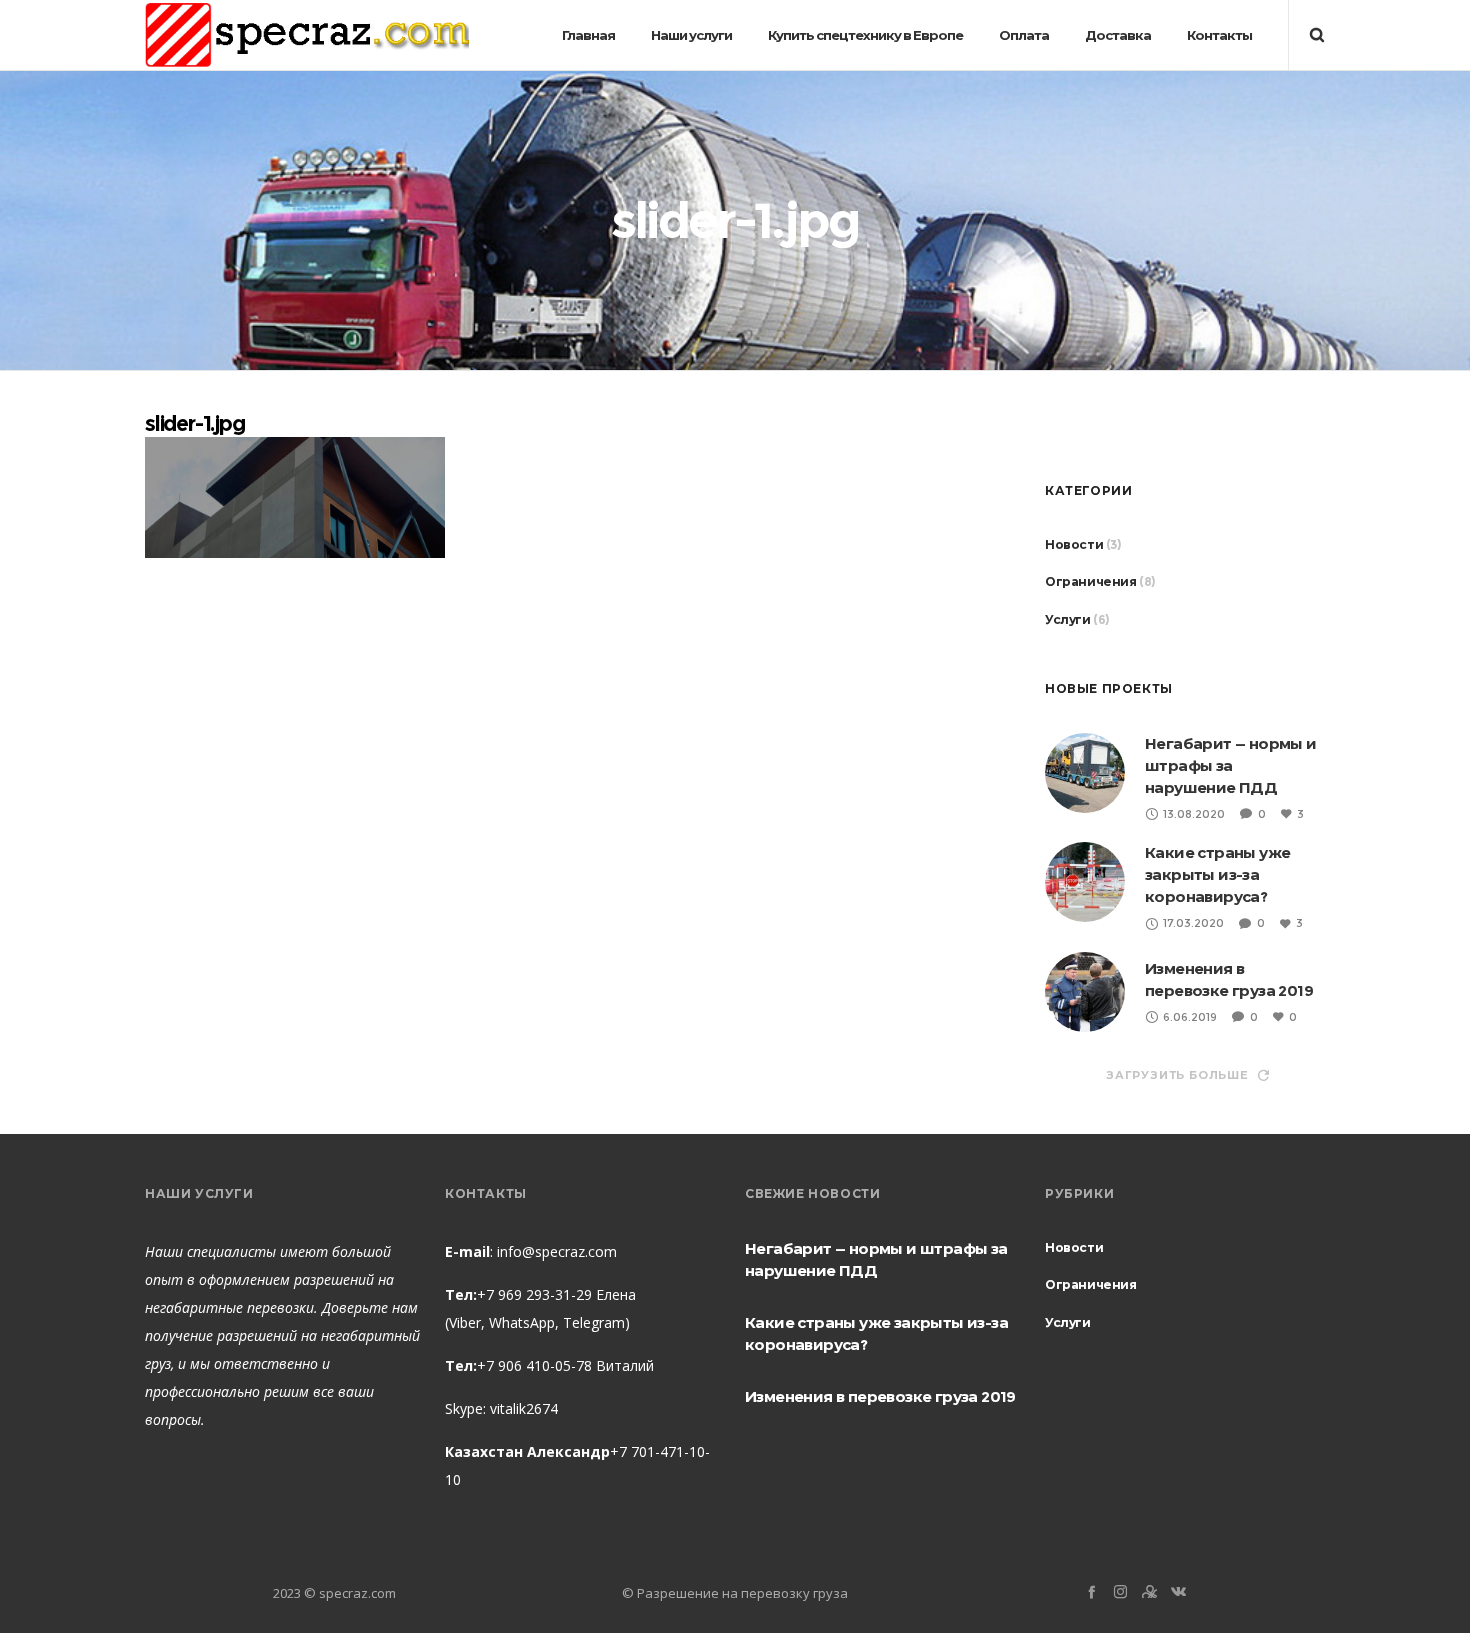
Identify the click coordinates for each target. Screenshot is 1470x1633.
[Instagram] (1120, 1591)
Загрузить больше (1177, 1075)
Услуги (1068, 619)
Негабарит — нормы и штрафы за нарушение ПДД (1231, 765)
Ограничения (1091, 581)
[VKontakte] (1178, 1591)
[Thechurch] (1149, 1591)
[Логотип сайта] (285, 35)
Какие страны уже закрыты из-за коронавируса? (1217, 874)
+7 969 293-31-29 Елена (556, 1294)
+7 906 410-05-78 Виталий (565, 1365)
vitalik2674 (524, 1408)
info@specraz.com (557, 1251)
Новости (1074, 544)
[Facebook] (1091, 1591)
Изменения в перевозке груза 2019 (880, 1396)
